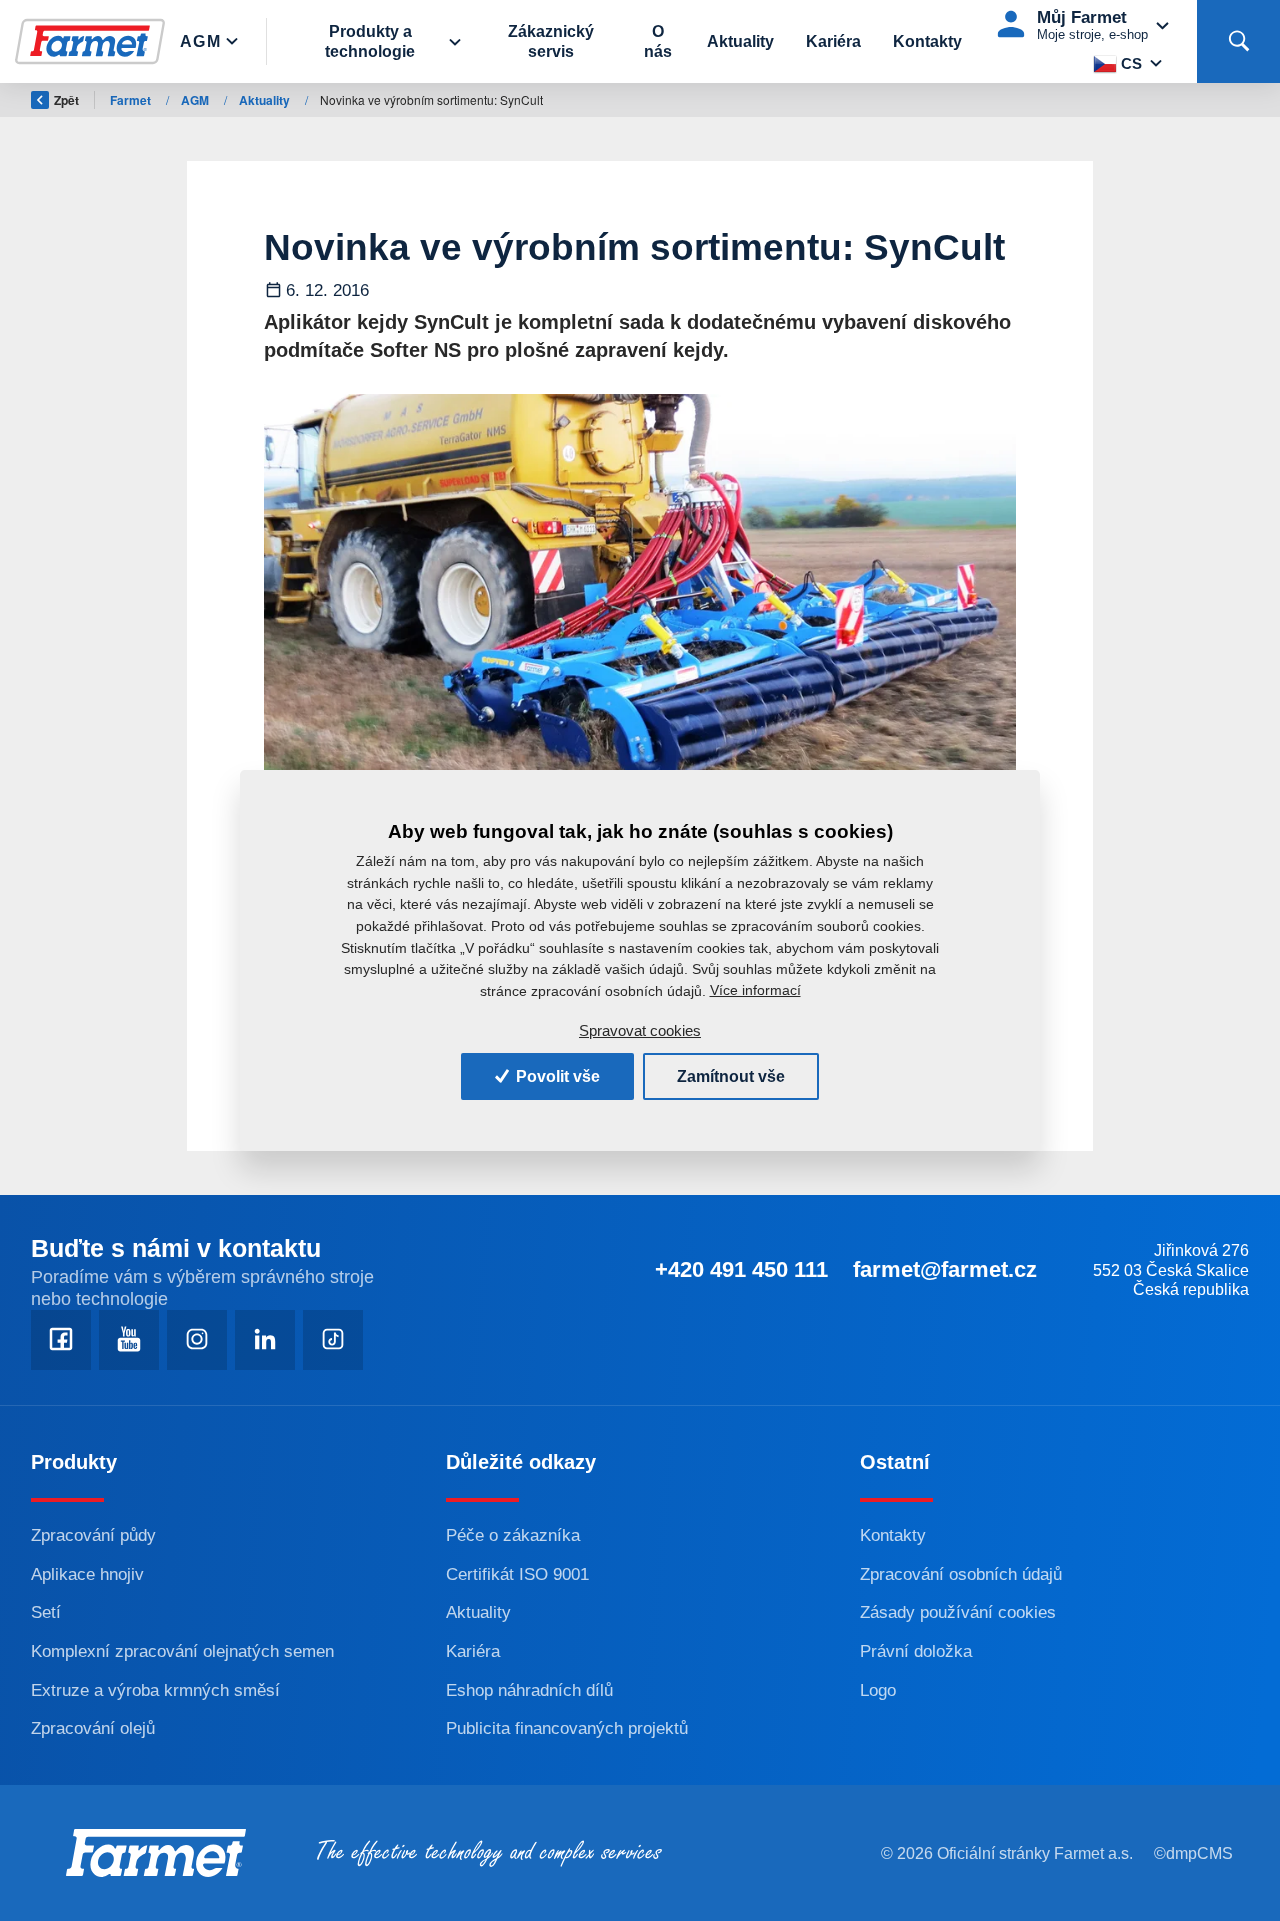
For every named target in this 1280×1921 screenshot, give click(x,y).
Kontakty (927, 41)
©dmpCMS (1193, 1853)
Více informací (755, 990)
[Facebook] (61, 1340)
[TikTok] (333, 1340)
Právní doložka (916, 1651)
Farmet (132, 100)
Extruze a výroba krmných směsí (155, 1690)
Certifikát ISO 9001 (517, 1574)
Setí (46, 1612)
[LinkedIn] (265, 1340)
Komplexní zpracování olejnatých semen (182, 1651)
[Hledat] (1238, 41)
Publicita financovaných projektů (567, 1728)
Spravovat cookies (640, 1030)
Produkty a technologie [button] (370, 41)
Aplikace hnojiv (87, 1574)
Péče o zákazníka (513, 1535)
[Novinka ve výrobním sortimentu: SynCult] (640, 605)
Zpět (66, 100)
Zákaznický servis (551, 41)
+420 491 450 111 (741, 1269)
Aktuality (740, 41)
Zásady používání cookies (958, 1612)
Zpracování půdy (93, 1535)
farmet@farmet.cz (945, 1269)
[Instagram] (197, 1340)
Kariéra (833, 41)
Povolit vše (556, 1076)
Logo (878, 1690)
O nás (658, 41)
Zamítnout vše (731, 1076)
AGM (196, 100)
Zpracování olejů (93, 1728)
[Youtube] (129, 1340)
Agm (201, 41)
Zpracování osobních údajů (961, 1574)
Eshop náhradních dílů (529, 1690)
